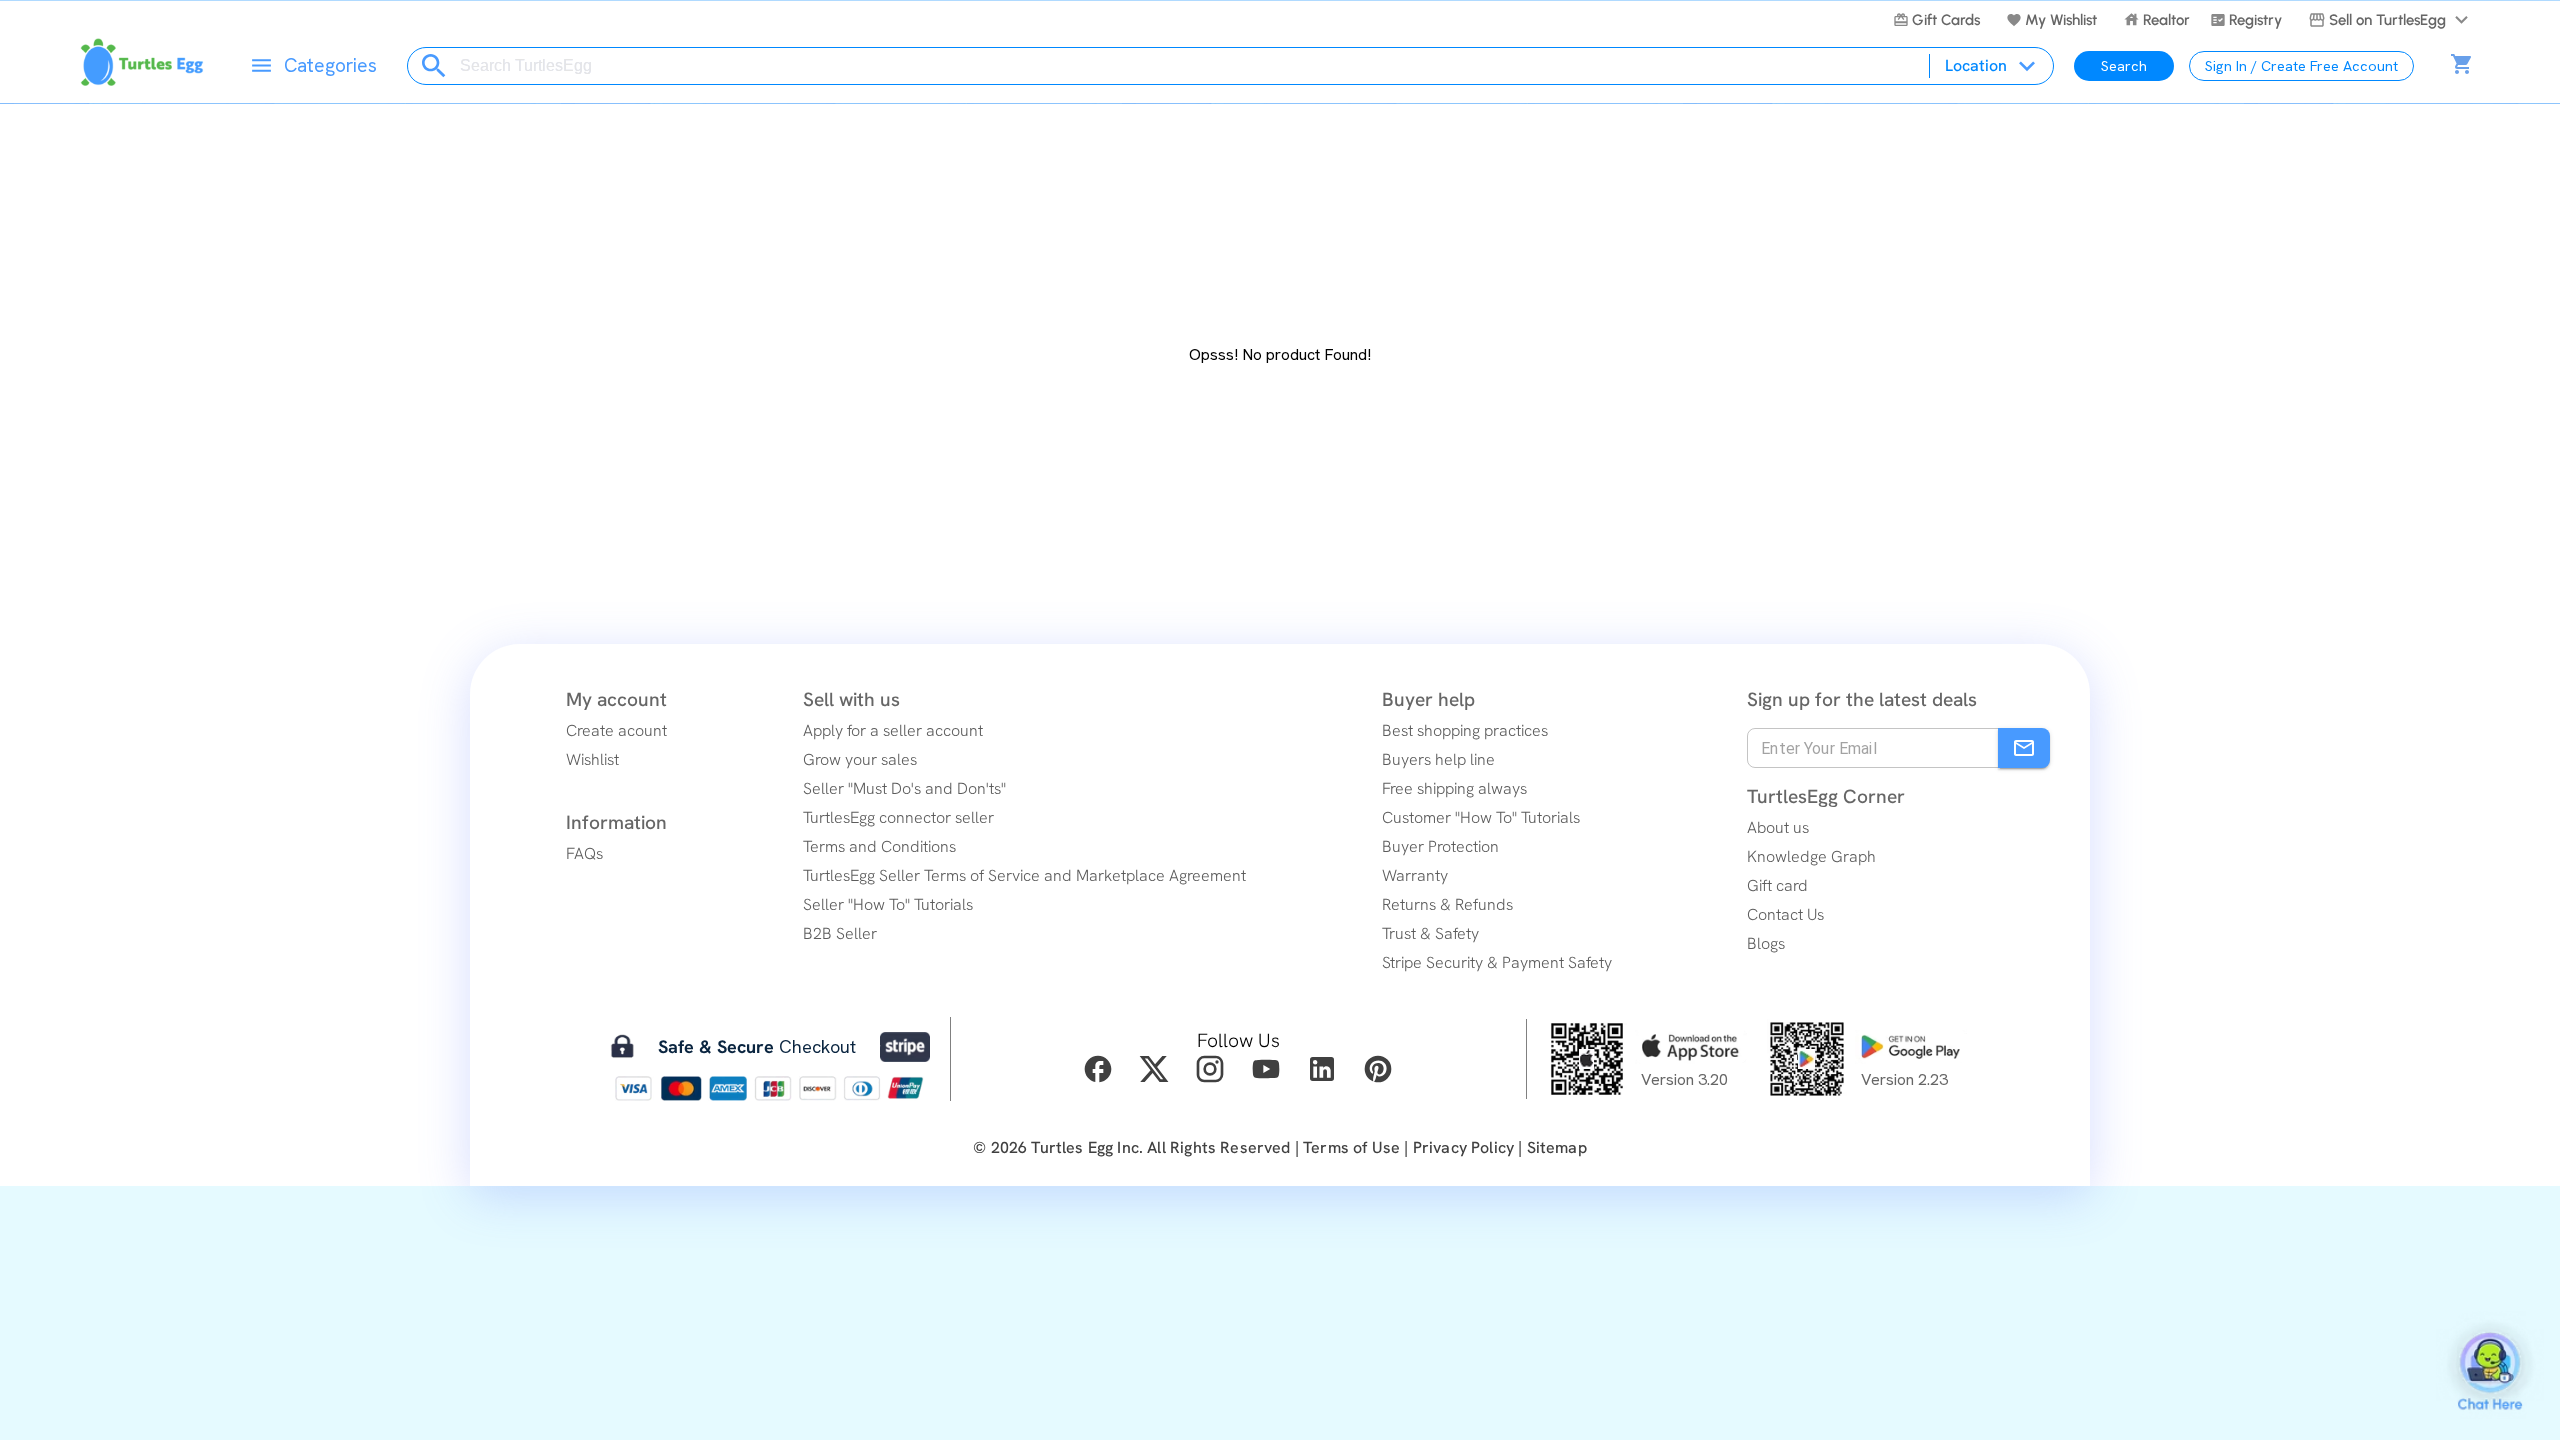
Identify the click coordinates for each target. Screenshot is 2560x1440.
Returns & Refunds (1447, 904)
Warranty (1415, 875)
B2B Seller (840, 933)
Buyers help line (1438, 759)
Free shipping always (1454, 788)
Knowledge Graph (1811, 856)
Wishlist (592, 759)
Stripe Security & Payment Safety (1497, 962)
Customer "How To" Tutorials (1481, 817)
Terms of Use (1351, 1147)
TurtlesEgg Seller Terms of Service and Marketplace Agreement (1024, 875)
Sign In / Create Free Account (2301, 66)
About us (1778, 827)
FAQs (584, 853)
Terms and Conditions (879, 846)
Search (2124, 66)
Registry (2255, 20)
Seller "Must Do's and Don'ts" (904, 788)
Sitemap (1557, 1147)
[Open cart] (2462, 66)
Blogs (1766, 943)
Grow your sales (860, 759)
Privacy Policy (1463, 1147)
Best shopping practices (1465, 730)
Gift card (1777, 885)
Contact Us (1785, 914)
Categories (330, 65)
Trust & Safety (1430, 933)
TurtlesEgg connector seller (898, 817)
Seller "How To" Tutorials (888, 904)
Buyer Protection (1440, 846)
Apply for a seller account (893, 730)
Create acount (616, 730)
